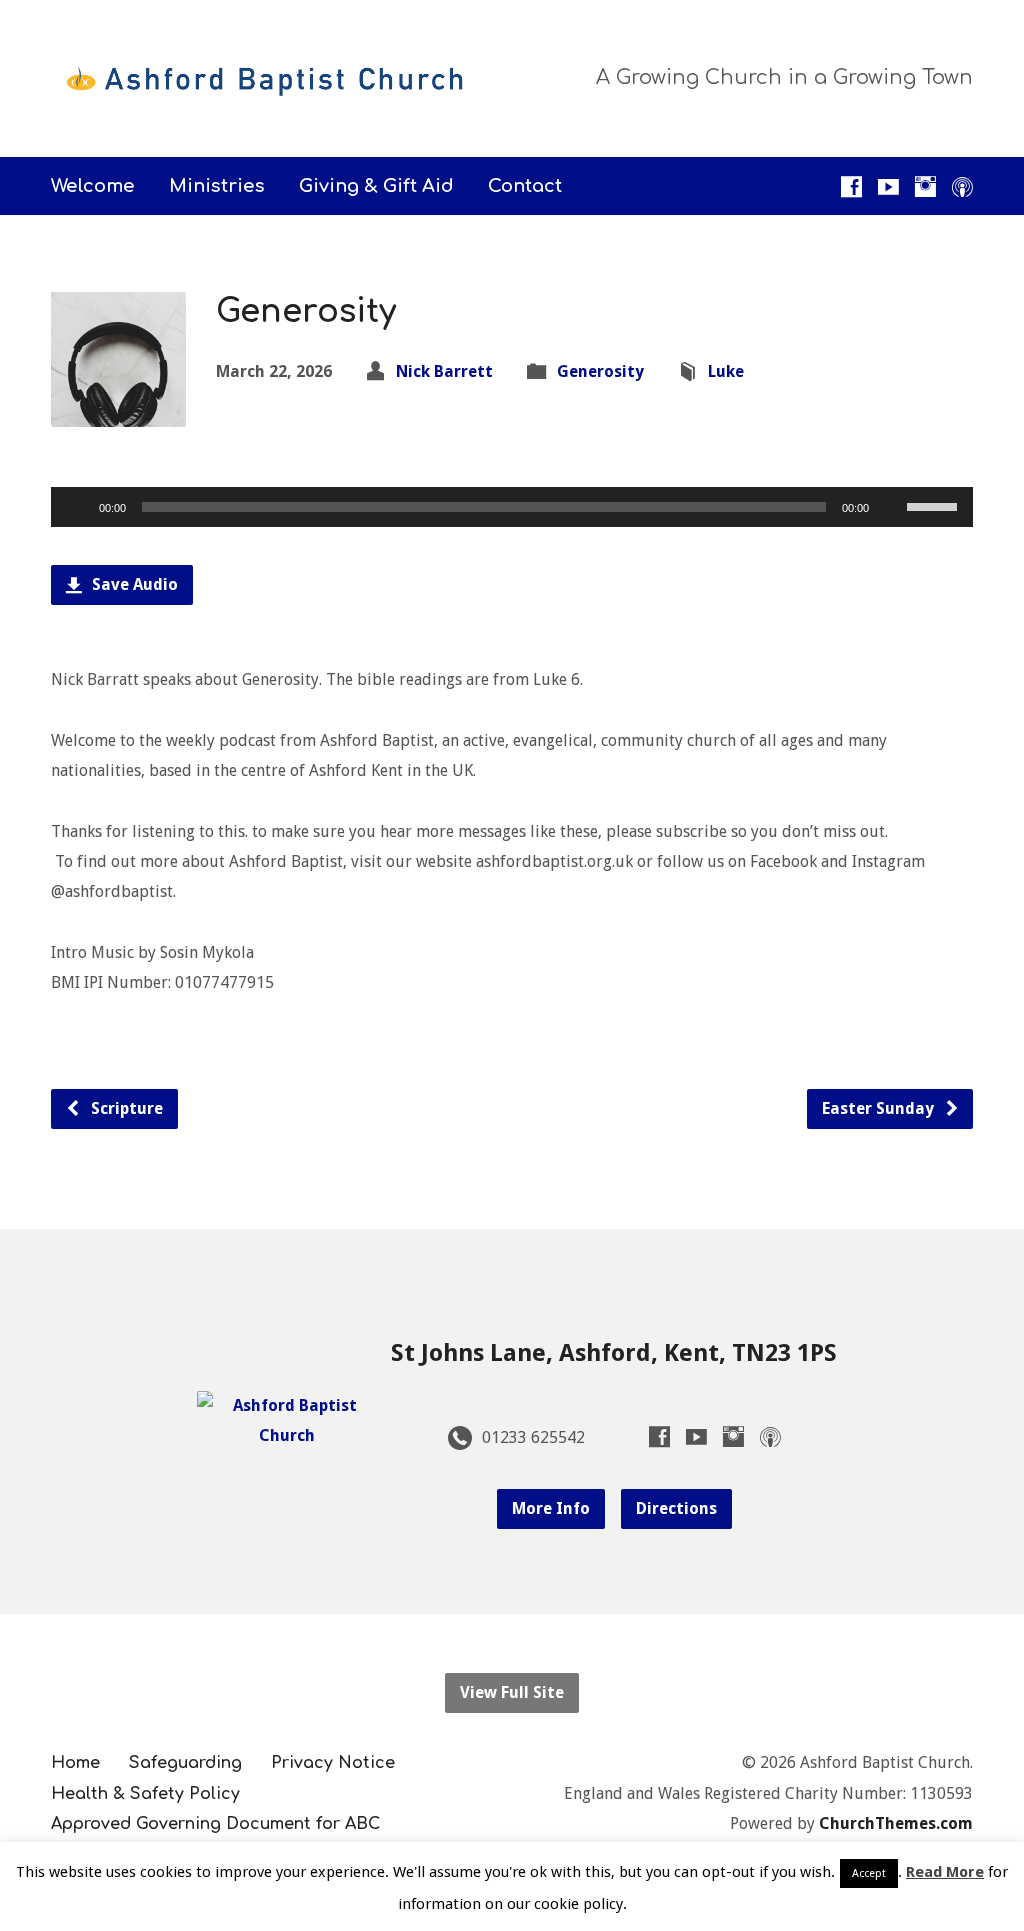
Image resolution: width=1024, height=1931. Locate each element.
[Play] (77, 507)
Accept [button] (869, 1873)
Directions (676, 1508)
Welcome (93, 186)
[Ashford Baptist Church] (287, 1435)
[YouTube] (888, 186)
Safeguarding (185, 1763)
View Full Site (512, 1692)
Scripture (125, 1108)
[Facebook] (851, 186)
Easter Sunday (880, 1108)
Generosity (600, 371)
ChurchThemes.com (896, 1823)
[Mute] (891, 507)
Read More (945, 1872)
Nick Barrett (444, 371)
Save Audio (133, 584)
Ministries (217, 186)
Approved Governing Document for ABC (215, 1824)
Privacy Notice (333, 1763)
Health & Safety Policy (145, 1794)
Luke (726, 371)
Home (75, 1763)
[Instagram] (925, 186)
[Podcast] (962, 186)
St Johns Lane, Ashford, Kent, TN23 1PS (614, 1353)
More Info (551, 1508)
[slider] (935, 505)
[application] (512, 507)
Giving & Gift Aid (376, 186)
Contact (525, 186)
